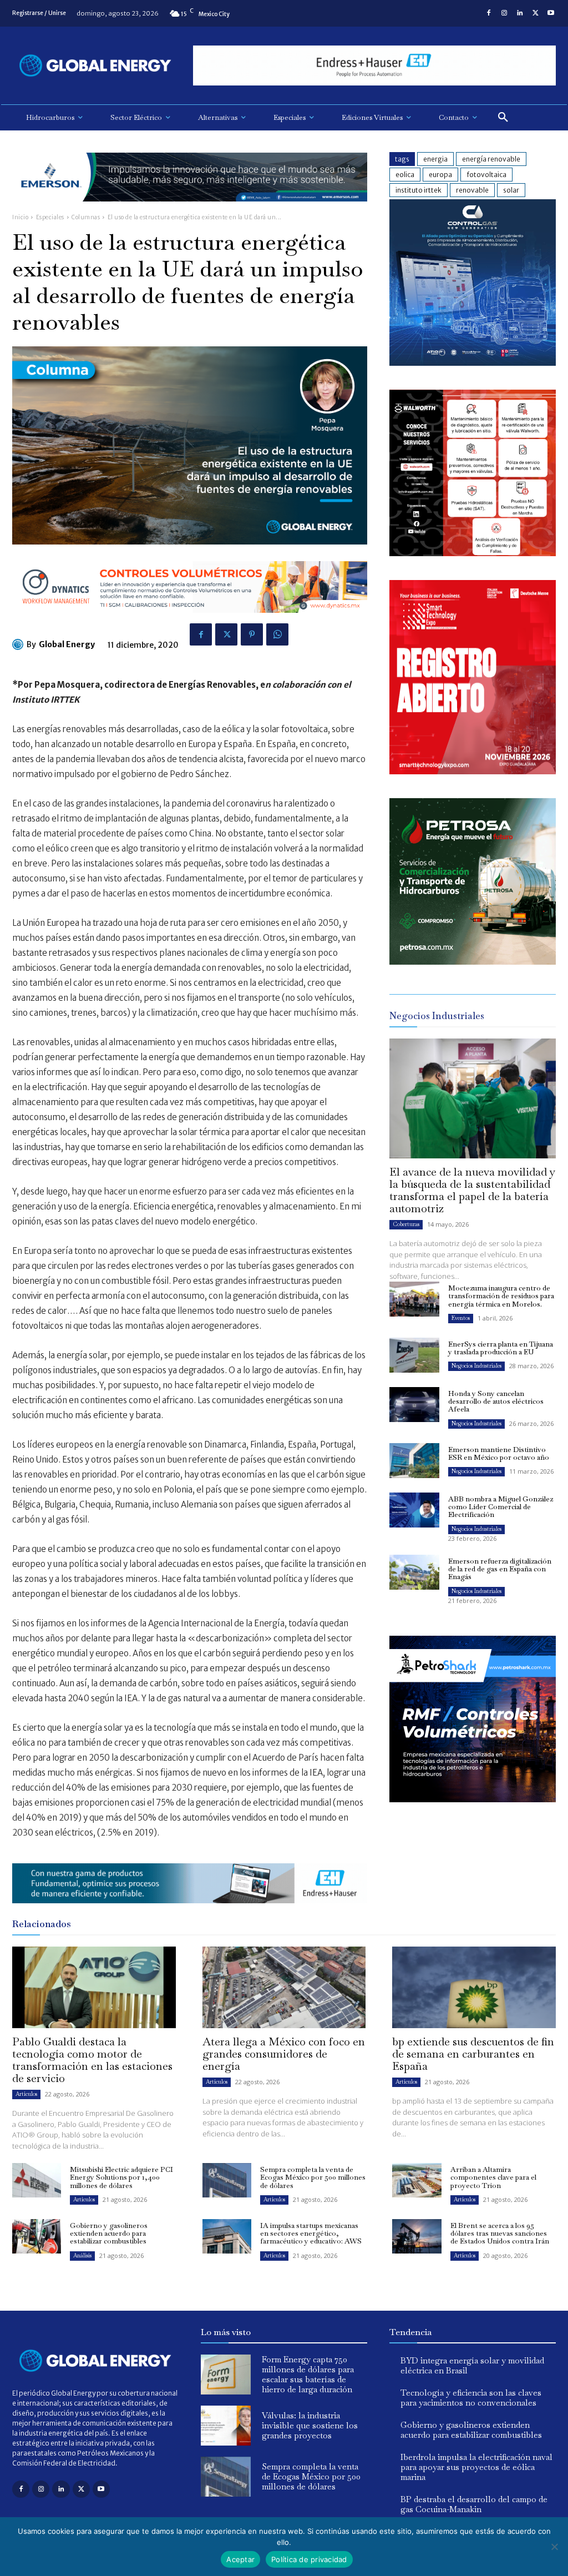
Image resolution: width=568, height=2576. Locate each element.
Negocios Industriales (476, 1366)
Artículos (26, 2094)
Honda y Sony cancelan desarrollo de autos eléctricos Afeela (496, 1402)
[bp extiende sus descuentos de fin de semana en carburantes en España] (474, 1987)
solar (511, 190)
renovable (472, 190)
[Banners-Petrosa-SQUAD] (473, 962)
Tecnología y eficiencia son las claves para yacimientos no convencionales (471, 2398)
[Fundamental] (374, 66)
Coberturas (406, 1224)
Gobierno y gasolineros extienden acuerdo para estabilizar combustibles (109, 2234)
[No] (554, 2547)
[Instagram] (504, 13)
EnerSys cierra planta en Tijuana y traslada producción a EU (501, 1348)
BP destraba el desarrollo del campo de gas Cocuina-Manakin (474, 2504)
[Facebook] (489, 13)
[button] (503, 118)
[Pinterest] (252, 634)
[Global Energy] (19, 644)
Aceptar (240, 2559)
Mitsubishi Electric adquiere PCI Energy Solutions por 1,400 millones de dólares (121, 2177)
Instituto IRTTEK (419, 190)
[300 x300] (473, 553)
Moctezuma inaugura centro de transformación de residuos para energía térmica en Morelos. (501, 1296)
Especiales (50, 217)
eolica (405, 175)
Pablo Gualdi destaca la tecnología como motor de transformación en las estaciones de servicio (92, 2060)
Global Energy (67, 644)
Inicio (20, 217)
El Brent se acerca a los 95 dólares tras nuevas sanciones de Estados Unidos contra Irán (500, 2234)
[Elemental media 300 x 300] (473, 771)
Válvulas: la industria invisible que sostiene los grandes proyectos (310, 2425)
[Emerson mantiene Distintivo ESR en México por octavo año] (414, 1461)
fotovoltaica (486, 175)
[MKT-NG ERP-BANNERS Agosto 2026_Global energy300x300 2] (473, 363)
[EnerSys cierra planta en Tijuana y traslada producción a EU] (414, 1355)
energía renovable (491, 159)
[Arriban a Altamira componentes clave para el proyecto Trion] (417, 2180)
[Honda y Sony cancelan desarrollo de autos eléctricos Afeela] (414, 1405)
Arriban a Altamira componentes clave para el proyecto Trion (493, 2177)
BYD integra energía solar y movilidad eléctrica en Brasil (472, 2365)
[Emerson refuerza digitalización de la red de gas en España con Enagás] (414, 1572)
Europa (440, 175)
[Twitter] (535, 13)
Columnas (86, 217)
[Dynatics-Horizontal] (190, 621)
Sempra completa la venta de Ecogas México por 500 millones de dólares (313, 2177)
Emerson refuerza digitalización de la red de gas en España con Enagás (500, 1569)
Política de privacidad (309, 2559)
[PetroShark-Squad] (473, 1811)
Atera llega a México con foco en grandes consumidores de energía (284, 2054)
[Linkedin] (520, 13)
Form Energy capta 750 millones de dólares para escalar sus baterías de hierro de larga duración (308, 2374)
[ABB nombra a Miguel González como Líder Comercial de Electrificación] (414, 1510)
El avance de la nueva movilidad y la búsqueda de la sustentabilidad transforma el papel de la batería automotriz (472, 1190)
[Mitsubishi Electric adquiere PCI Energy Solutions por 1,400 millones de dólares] (37, 2180)
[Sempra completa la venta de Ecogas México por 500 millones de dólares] (227, 2180)
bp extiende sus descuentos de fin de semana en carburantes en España (473, 2054)
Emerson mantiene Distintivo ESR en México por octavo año (499, 1453)
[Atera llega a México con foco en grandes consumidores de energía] (284, 1987)
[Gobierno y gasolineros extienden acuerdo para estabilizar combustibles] (37, 2236)
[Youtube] (551, 13)
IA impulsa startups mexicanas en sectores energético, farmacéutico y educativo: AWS (311, 2234)
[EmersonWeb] (190, 210)
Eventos (461, 1318)
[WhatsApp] (277, 634)
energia (435, 159)
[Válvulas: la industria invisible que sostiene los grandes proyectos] (226, 2426)
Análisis (82, 2255)
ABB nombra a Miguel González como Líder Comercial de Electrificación (501, 1507)
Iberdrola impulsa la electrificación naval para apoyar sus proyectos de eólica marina (476, 2467)
